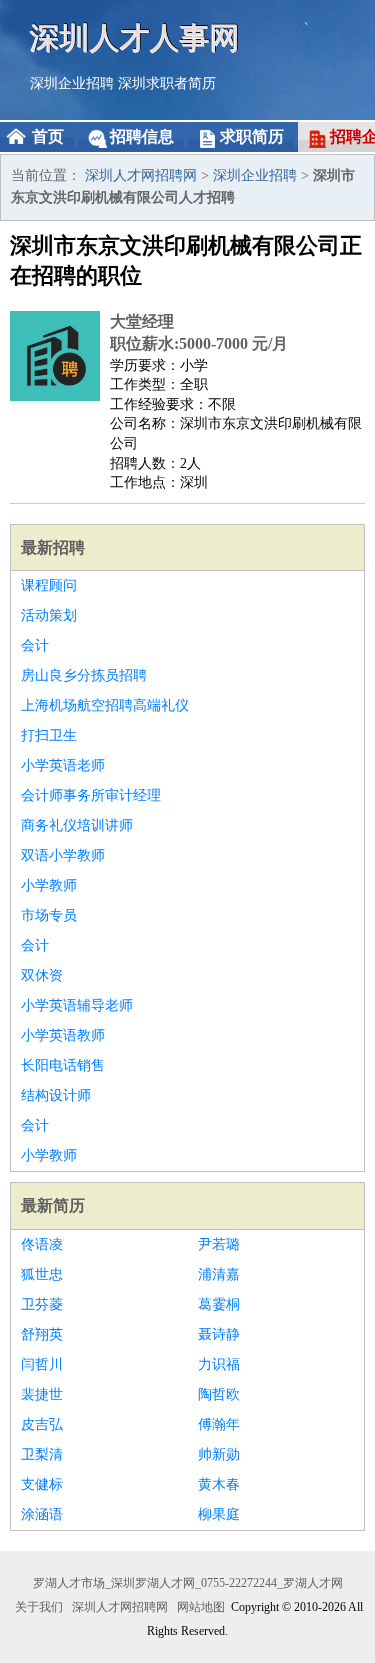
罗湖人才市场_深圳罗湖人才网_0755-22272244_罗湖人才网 (188, 1583)
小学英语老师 (63, 765)
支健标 (42, 1484)
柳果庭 (219, 1514)
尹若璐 (219, 1244)
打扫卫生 (49, 735)
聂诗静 (219, 1334)
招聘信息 (142, 136)
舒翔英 (42, 1334)
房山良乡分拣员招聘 (84, 675)
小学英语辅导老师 (77, 1005)
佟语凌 (42, 1244)
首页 (48, 136)
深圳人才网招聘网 (141, 175)
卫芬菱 (42, 1304)
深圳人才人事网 (135, 37)
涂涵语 (42, 1514)
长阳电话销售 (63, 1065)
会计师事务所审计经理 (91, 795)
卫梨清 (42, 1454)
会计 (35, 645)
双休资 (42, 975)
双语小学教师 (63, 855)
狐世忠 (42, 1274)
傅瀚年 (219, 1424)
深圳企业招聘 (72, 83)
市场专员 (49, 915)
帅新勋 (219, 1454)
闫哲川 (42, 1364)
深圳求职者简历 (167, 83)
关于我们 (39, 1607)
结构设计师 (56, 1095)
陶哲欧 (219, 1394)
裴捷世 (42, 1394)
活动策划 (49, 615)
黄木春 (219, 1484)
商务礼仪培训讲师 (77, 825)
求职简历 (252, 136)
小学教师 (49, 885)
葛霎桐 (219, 1304)
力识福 (219, 1364)
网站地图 (201, 1607)
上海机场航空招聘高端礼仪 (105, 705)
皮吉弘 (42, 1424)
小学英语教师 (63, 1035)
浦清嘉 (219, 1274)
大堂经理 (142, 321)
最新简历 (53, 1205)
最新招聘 (53, 547)
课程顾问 (49, 585)
